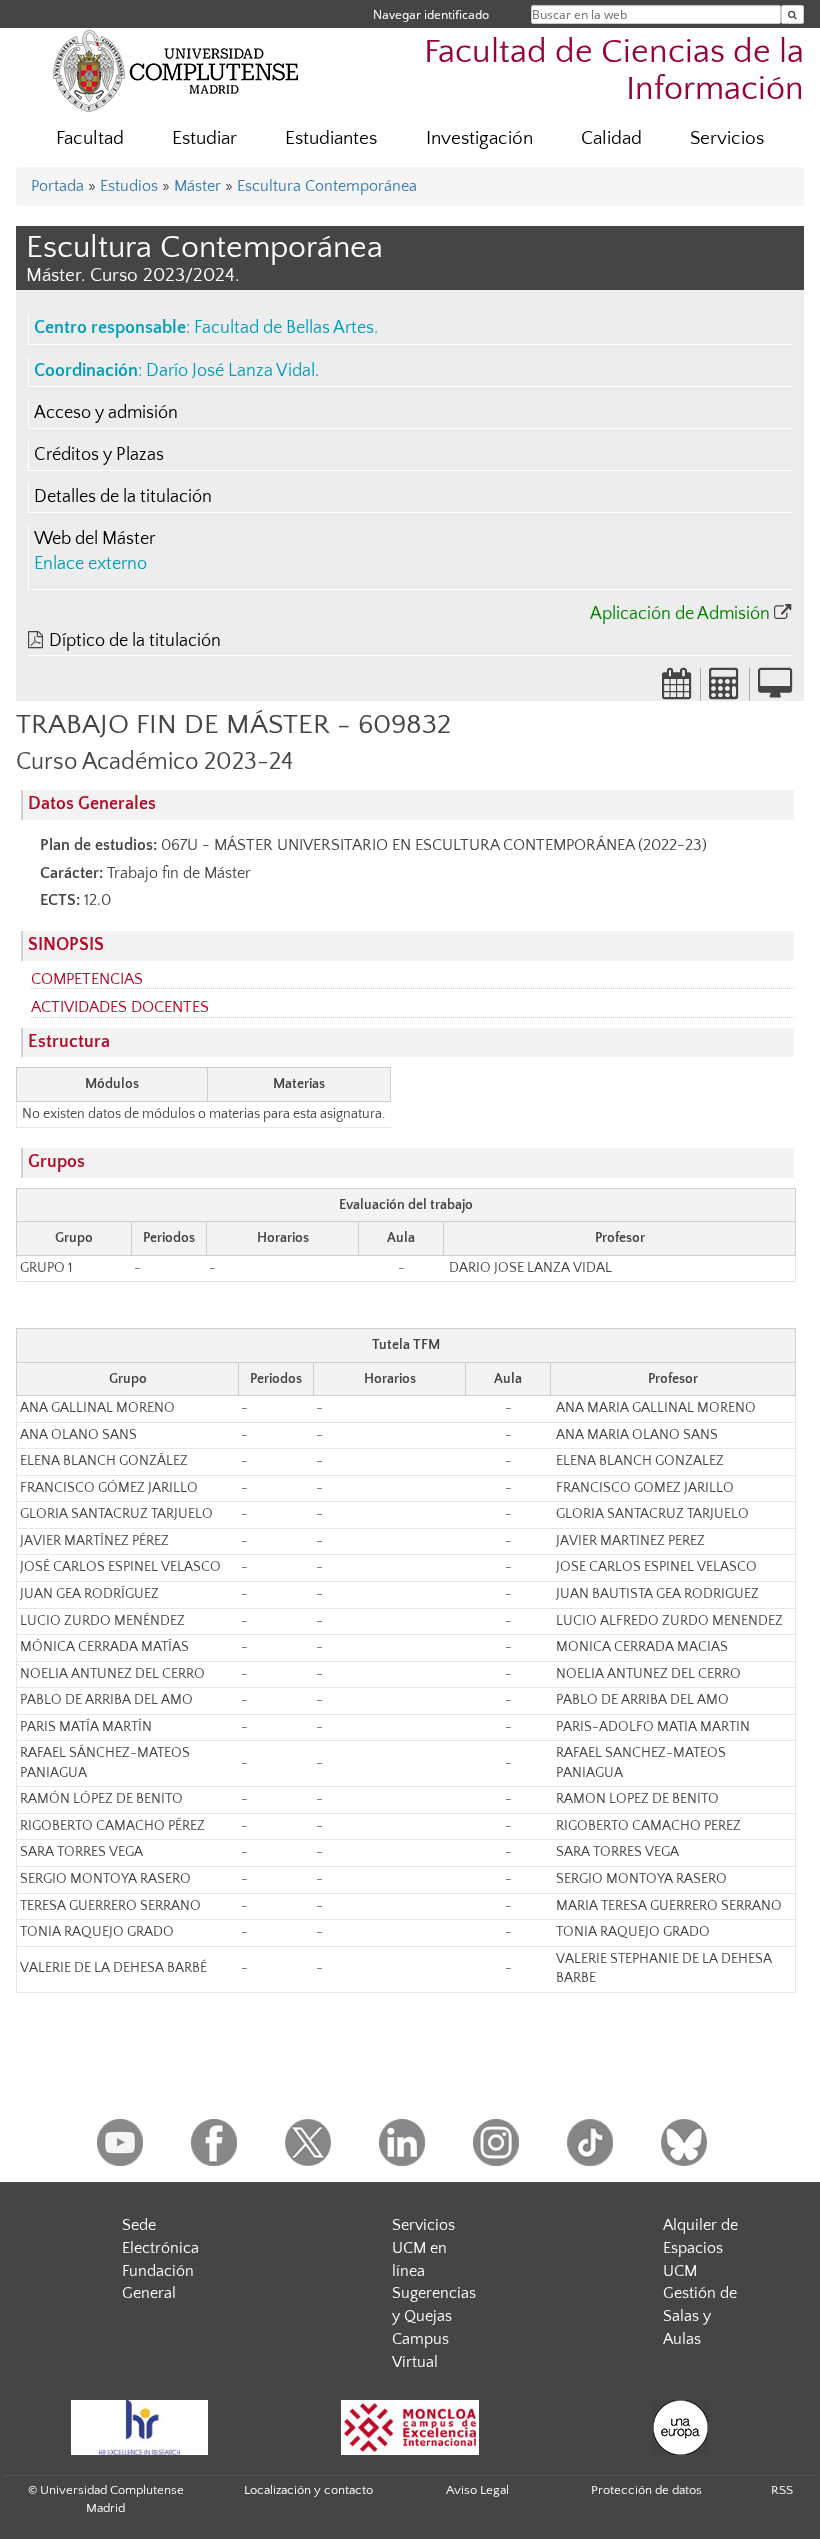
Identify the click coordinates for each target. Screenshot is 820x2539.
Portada (57, 186)
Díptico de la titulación (135, 641)
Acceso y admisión (106, 413)
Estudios (129, 186)
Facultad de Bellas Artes (284, 328)
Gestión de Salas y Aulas (700, 2316)
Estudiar (204, 138)
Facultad (90, 138)
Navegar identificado (431, 14)
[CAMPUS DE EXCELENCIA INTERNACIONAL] (410, 2427)
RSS (782, 2490)
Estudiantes (331, 138)
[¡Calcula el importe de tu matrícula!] (725, 690)
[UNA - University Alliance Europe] (680, 2427)
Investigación (479, 138)
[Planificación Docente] (677, 690)
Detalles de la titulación (123, 497)
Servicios (727, 138)
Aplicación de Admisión (680, 614)
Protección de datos (646, 2490)
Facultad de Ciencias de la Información (614, 71)
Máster (197, 186)
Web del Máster (94, 539)
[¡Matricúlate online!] (775, 690)
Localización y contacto (308, 2490)
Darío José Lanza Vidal (230, 371)
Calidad (611, 138)
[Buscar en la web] (792, 14)
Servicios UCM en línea (423, 2248)
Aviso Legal (477, 2490)
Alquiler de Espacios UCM (700, 2248)
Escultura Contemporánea (327, 186)
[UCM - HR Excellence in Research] (139, 2427)
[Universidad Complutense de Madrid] (176, 70)
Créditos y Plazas (99, 455)
